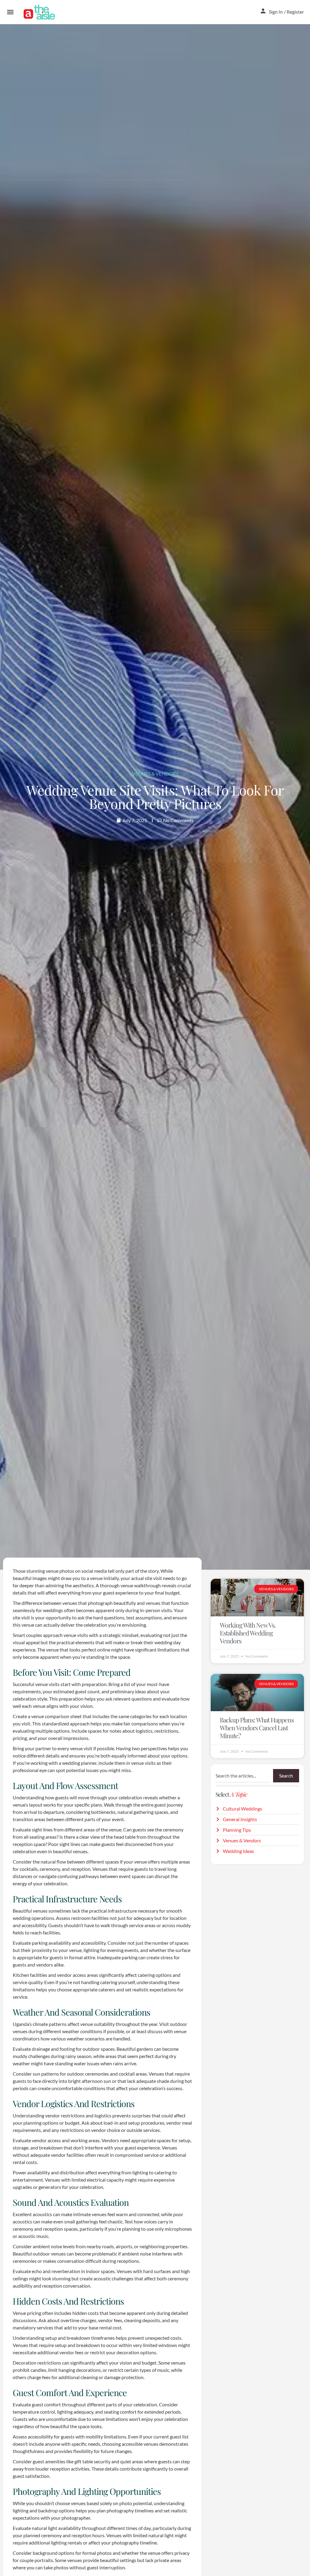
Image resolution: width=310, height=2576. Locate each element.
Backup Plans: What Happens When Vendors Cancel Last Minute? (257, 1728)
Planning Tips (237, 1830)
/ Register (294, 12)
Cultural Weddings (242, 1809)
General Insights (240, 1819)
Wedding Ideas (238, 1851)
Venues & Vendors (155, 773)
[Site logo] (40, 12)
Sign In (276, 12)
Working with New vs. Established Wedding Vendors (248, 1633)
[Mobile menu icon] (10, 12)
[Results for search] (257, 1786)
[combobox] (243, 1776)
